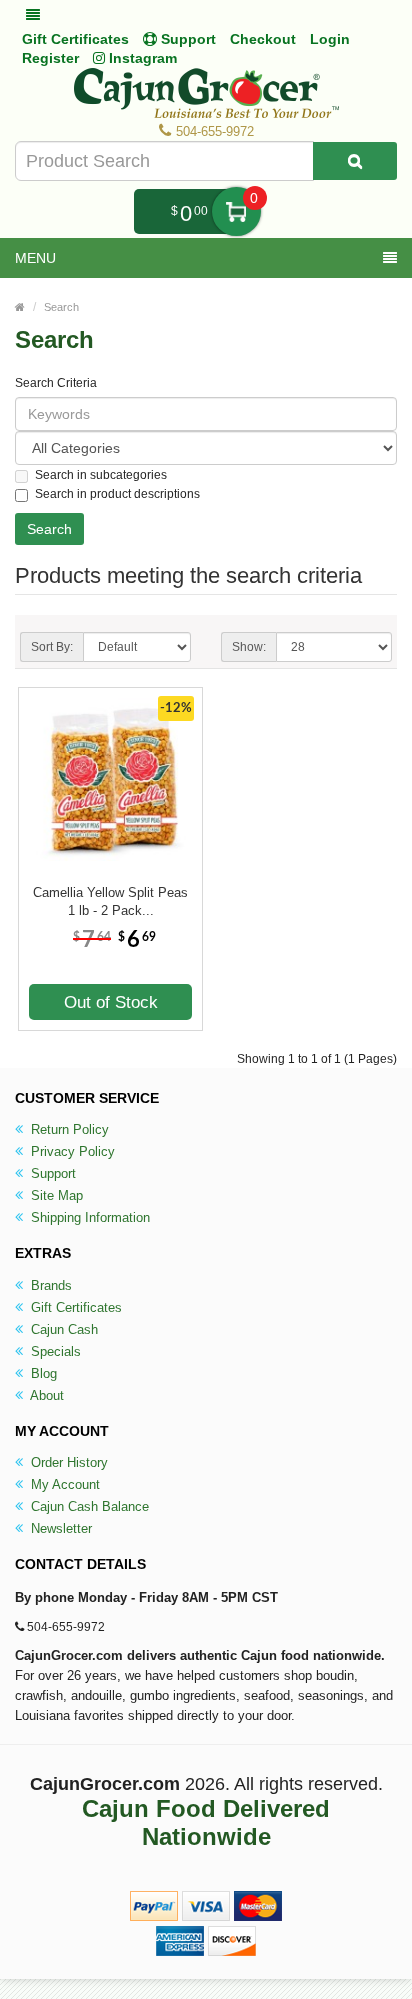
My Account (63, 1484)
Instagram (141, 58)
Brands (49, 1285)
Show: (249, 647)
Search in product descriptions (117, 494)
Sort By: (52, 647)
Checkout (263, 39)
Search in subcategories (101, 475)
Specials (54, 1351)
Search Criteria (56, 383)
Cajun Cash (62, 1329)
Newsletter (59, 1528)
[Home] (20, 307)
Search (61, 307)
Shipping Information (88, 1217)
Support (51, 1173)
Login (330, 39)
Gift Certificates (75, 39)
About (45, 1395)
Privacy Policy (71, 1151)
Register (50, 58)
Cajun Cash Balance (88, 1506)
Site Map (55, 1195)
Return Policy (68, 1129)
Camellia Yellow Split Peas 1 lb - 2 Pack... (110, 901)
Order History (67, 1462)
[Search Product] (355, 161)
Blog (42, 1373)
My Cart (236, 211)
